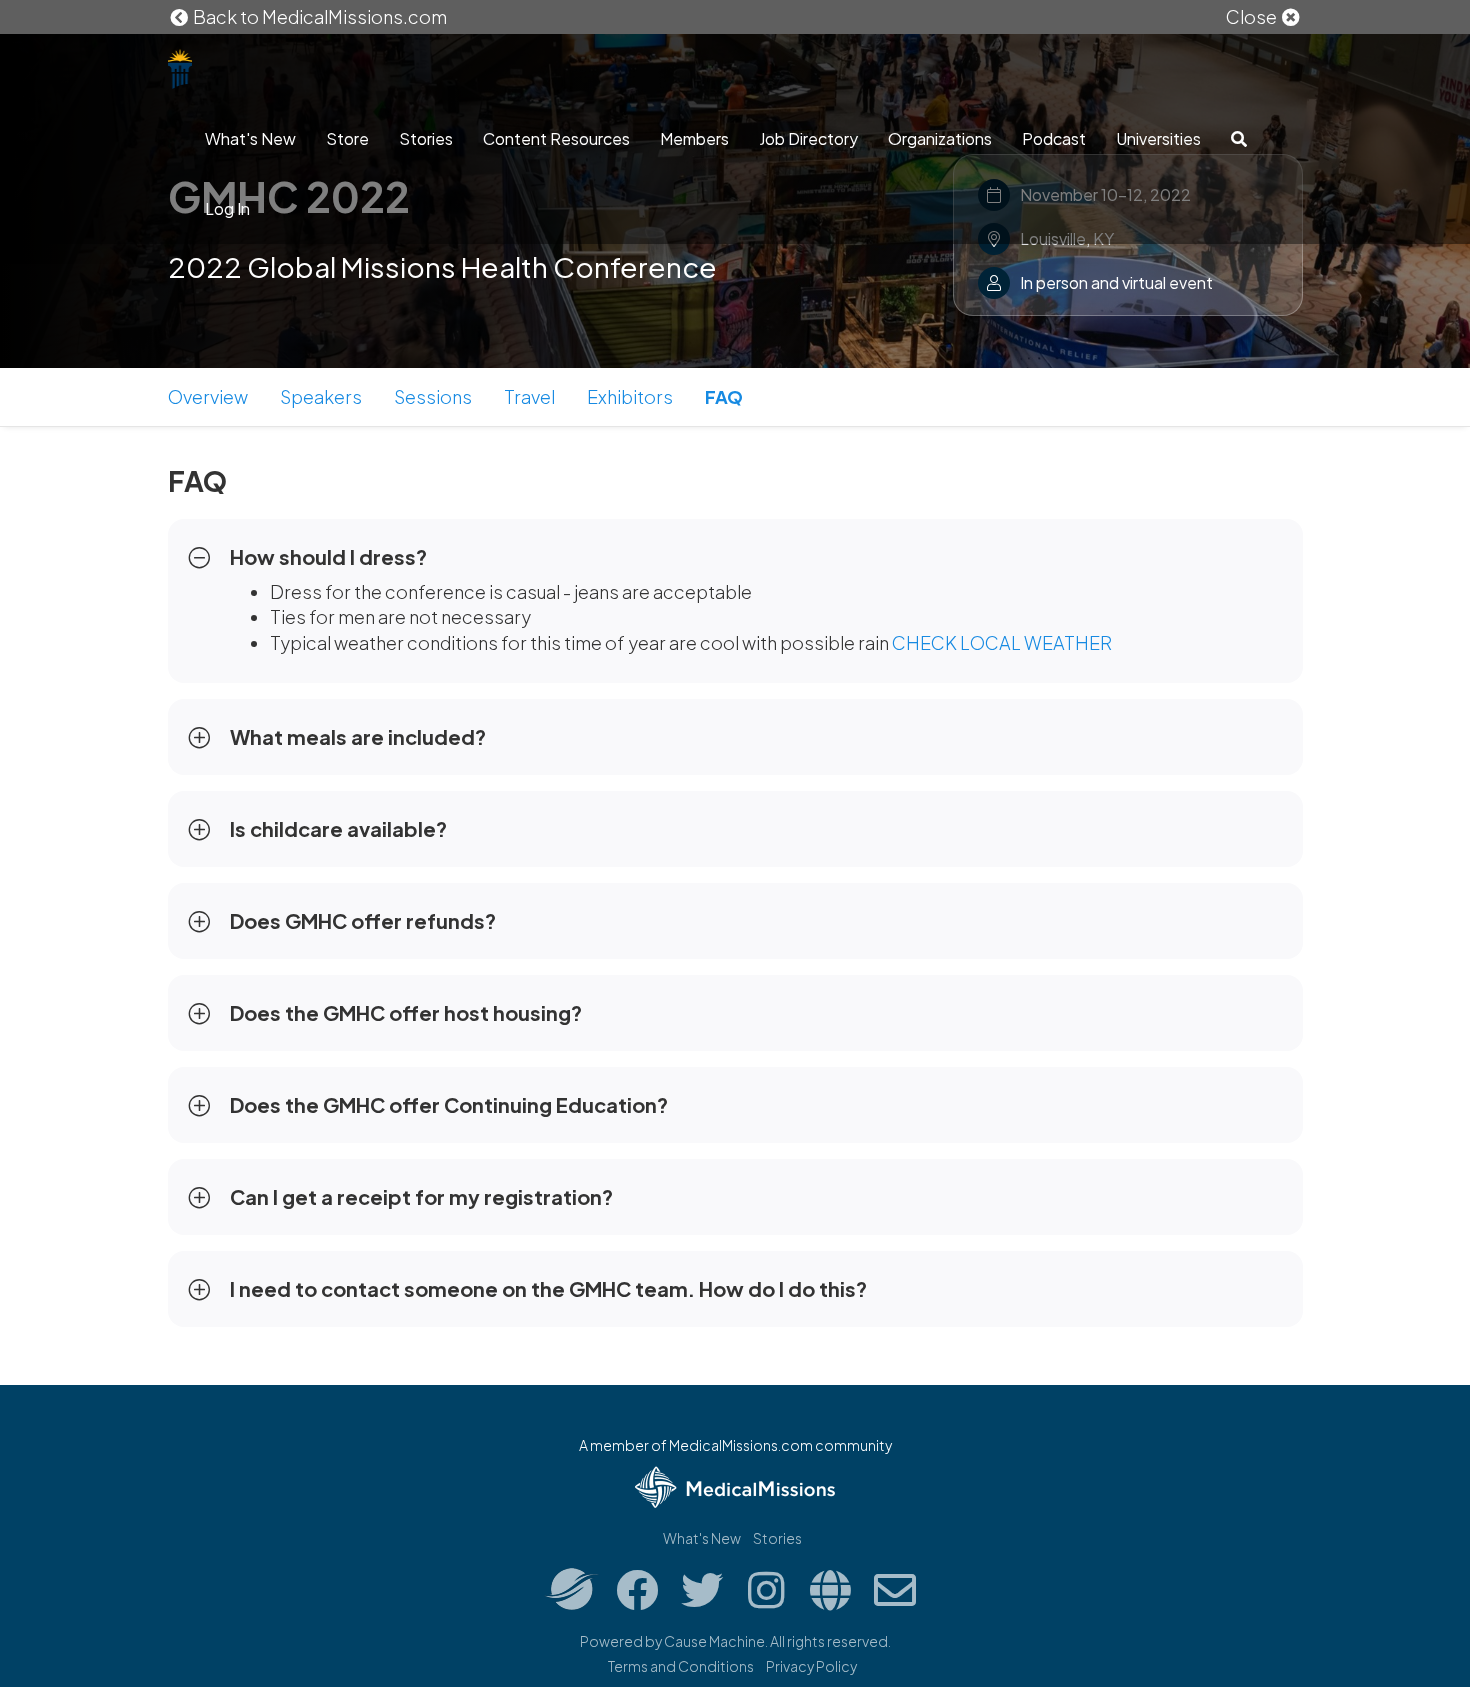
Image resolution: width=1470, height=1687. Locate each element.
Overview (208, 396)
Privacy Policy (811, 1666)
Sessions (433, 396)
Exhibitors (630, 396)
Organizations (940, 138)
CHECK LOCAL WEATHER (1002, 642)
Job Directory (808, 138)
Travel (529, 396)
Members (694, 138)
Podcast (1054, 138)
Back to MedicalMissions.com (318, 16)
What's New (250, 138)
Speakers (321, 396)
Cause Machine (714, 1641)
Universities (1158, 138)
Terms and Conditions (681, 1666)
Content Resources (556, 138)
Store (347, 138)
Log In (227, 208)
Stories (426, 138)
